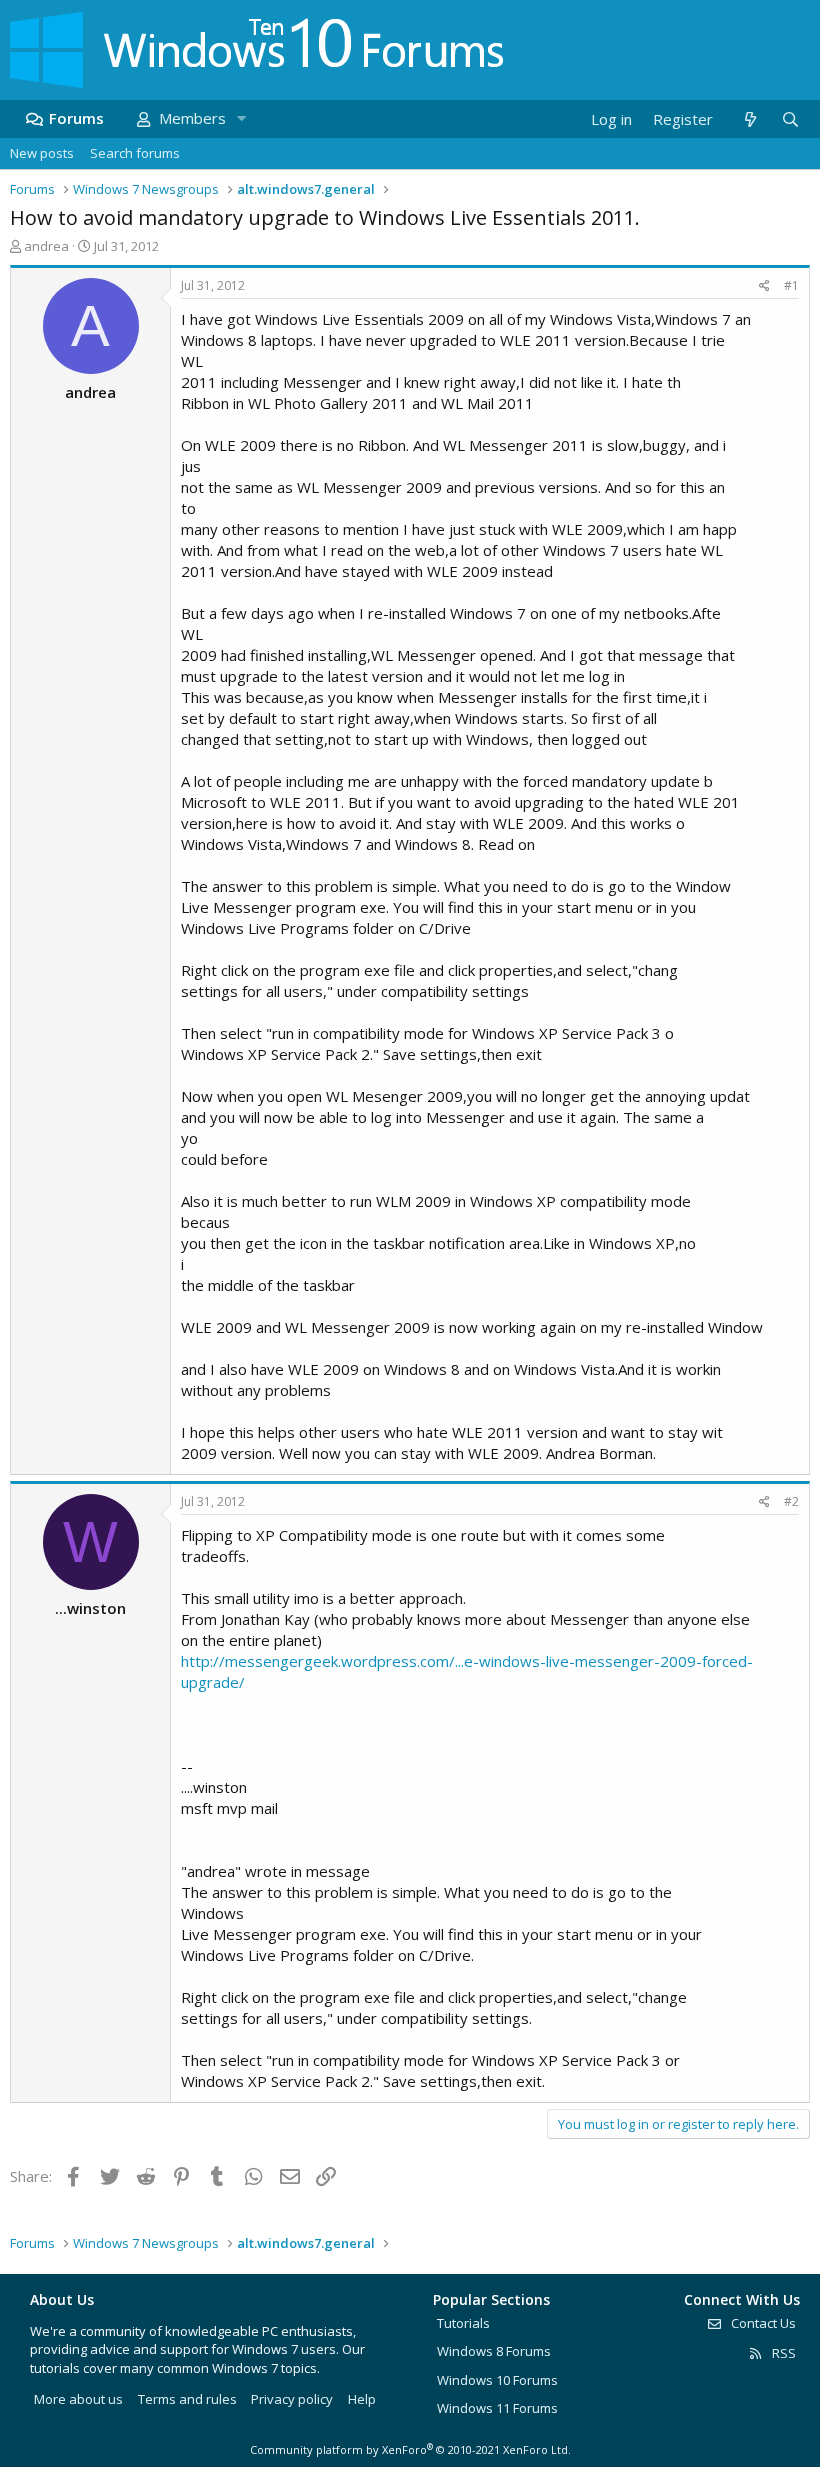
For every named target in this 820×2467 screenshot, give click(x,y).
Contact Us (762, 2323)
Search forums (135, 153)
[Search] (790, 119)
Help (362, 2399)
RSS (782, 2353)
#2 (791, 1501)
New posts (42, 153)
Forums (76, 118)
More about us (78, 2399)
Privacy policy (292, 2399)
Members (192, 118)
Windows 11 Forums (497, 2408)
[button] (241, 118)
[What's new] (749, 119)
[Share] (764, 286)
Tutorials (463, 2323)
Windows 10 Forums (497, 2380)
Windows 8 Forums (494, 2351)
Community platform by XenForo (410, 2449)
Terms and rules (187, 2399)
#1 (791, 285)
